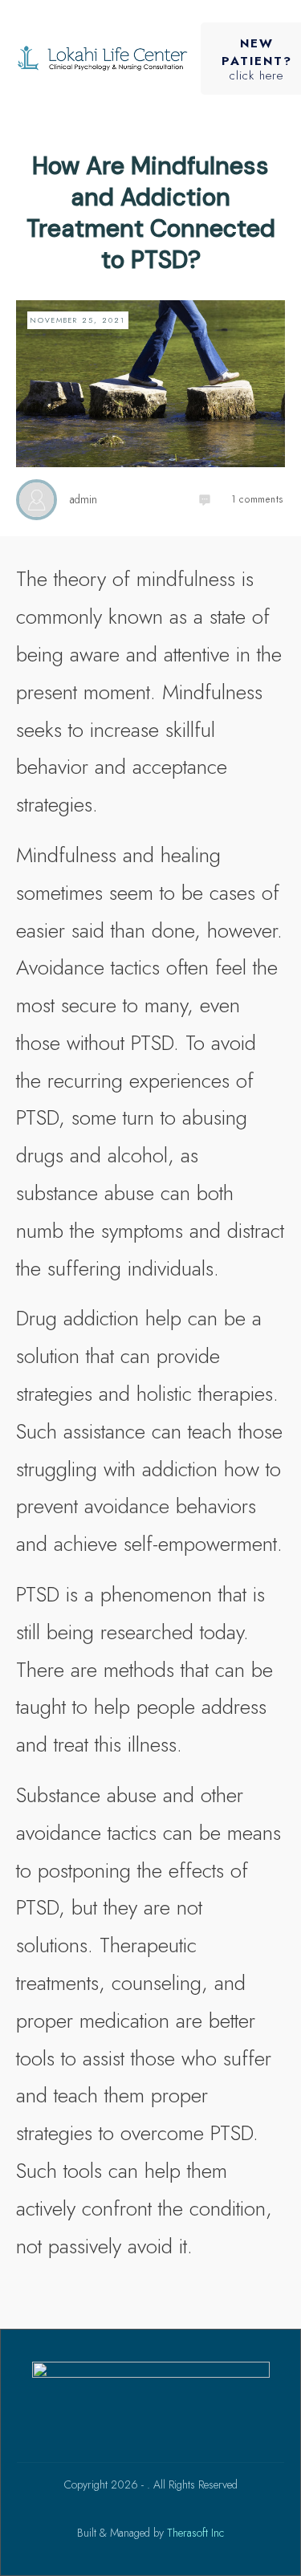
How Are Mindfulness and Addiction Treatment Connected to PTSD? (151, 213)
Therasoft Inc (195, 2533)
